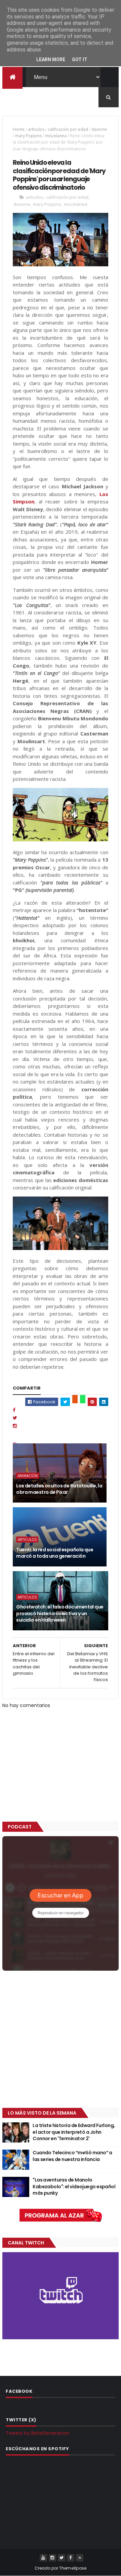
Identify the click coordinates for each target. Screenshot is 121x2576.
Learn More (51, 60)
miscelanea (56, 136)
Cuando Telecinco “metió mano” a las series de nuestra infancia (72, 2156)
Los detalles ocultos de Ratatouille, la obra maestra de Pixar (59, 1489)
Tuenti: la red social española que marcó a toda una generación (55, 1553)
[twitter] (62, 2558)
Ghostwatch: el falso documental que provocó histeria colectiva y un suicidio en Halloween (60, 1613)
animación (28, 1476)
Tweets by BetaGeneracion (38, 2433)
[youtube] (43, 2558)
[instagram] (52, 2558)
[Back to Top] (80, 2558)
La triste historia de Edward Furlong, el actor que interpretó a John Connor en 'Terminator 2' (74, 2132)
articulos (36, 129)
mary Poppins (28, 136)
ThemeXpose (73, 2568)
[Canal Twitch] (61, 2338)
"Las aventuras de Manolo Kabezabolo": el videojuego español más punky (74, 2186)
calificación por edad (68, 129)
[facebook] (71, 2558)
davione (99, 129)
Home (19, 129)
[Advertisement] (61, 2040)
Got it (80, 60)
